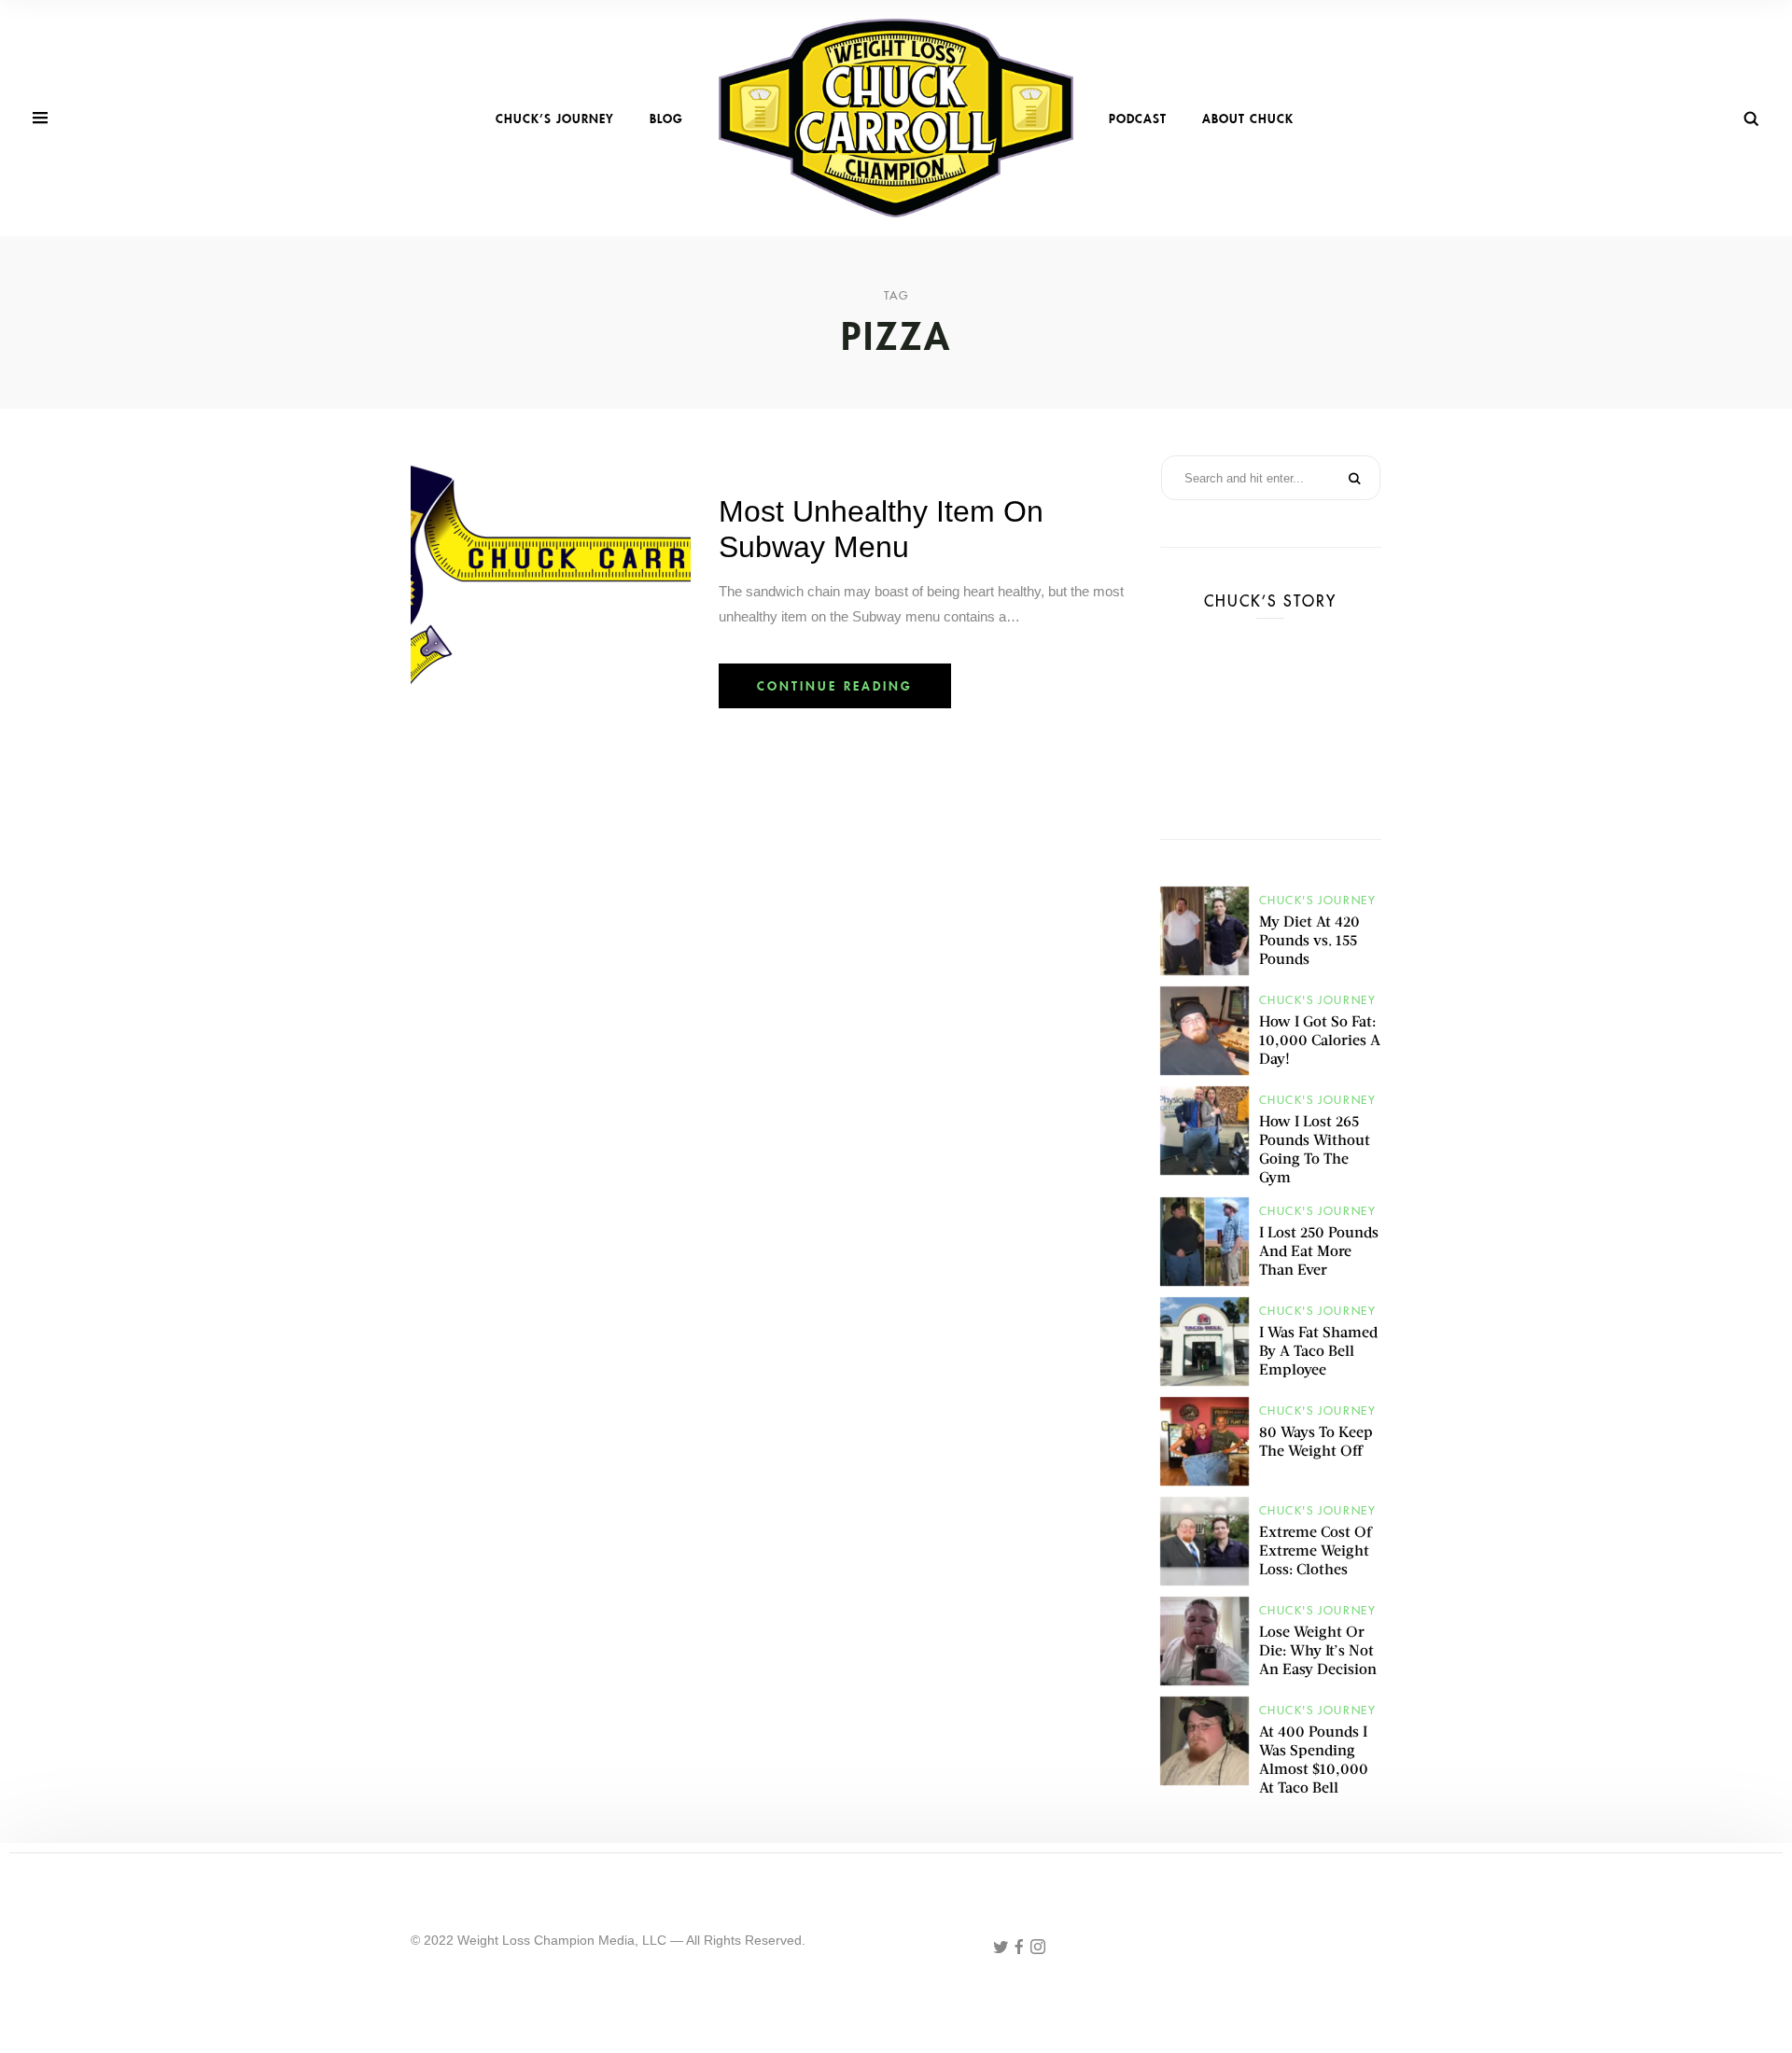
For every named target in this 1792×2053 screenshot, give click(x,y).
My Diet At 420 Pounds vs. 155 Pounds (1309, 939)
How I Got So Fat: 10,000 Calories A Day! (1320, 1039)
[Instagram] (1038, 1948)
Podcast (1138, 119)
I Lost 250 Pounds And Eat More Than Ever (1319, 1250)
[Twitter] (1002, 1948)
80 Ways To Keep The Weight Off (1316, 1440)
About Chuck (1248, 119)
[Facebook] (1021, 1948)
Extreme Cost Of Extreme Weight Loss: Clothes (1315, 1550)
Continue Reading (835, 686)
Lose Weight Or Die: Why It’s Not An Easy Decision (1318, 1649)
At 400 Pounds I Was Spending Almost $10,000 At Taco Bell (1314, 1759)
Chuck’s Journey (555, 119)
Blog (666, 119)
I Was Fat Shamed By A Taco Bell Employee (1318, 1350)
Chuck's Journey (1318, 900)
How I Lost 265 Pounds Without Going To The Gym (1315, 1148)
